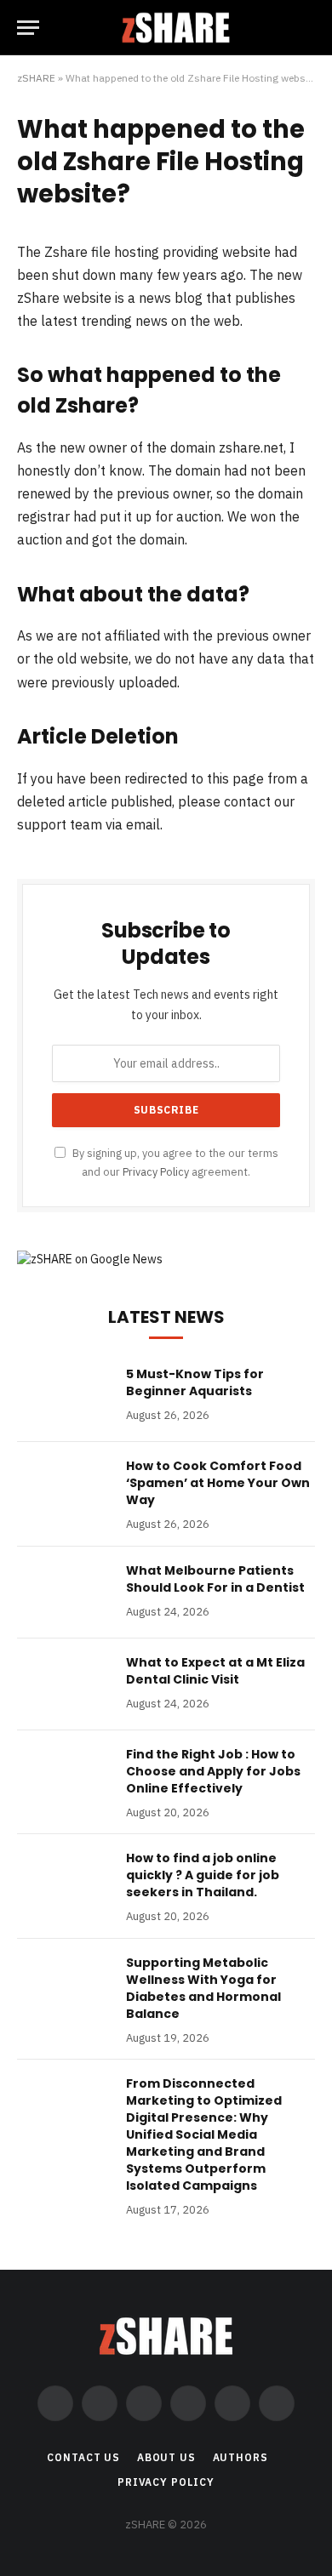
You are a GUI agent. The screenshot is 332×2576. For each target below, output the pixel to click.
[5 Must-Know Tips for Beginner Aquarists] (64, 1396)
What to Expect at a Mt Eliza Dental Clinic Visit (215, 1671)
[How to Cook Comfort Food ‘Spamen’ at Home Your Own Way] (64, 1488)
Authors (240, 2457)
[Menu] (28, 28)
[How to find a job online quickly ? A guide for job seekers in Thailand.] (64, 1880)
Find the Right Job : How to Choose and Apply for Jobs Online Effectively (213, 1771)
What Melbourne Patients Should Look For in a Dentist (215, 1579)
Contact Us (83, 2457)
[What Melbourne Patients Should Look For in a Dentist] (64, 1593)
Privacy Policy (156, 1171)
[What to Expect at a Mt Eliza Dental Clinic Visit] (64, 1684)
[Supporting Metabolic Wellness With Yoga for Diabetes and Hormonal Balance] (64, 1985)
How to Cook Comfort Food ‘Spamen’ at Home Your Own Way (218, 1483)
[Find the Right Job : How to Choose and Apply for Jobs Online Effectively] (64, 1776)
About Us (166, 2457)
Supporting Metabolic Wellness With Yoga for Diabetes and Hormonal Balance (203, 1988)
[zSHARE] (176, 28)
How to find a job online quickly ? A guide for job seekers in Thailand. (203, 1875)
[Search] (307, 28)
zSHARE (36, 78)
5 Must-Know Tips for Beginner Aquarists (195, 1382)
